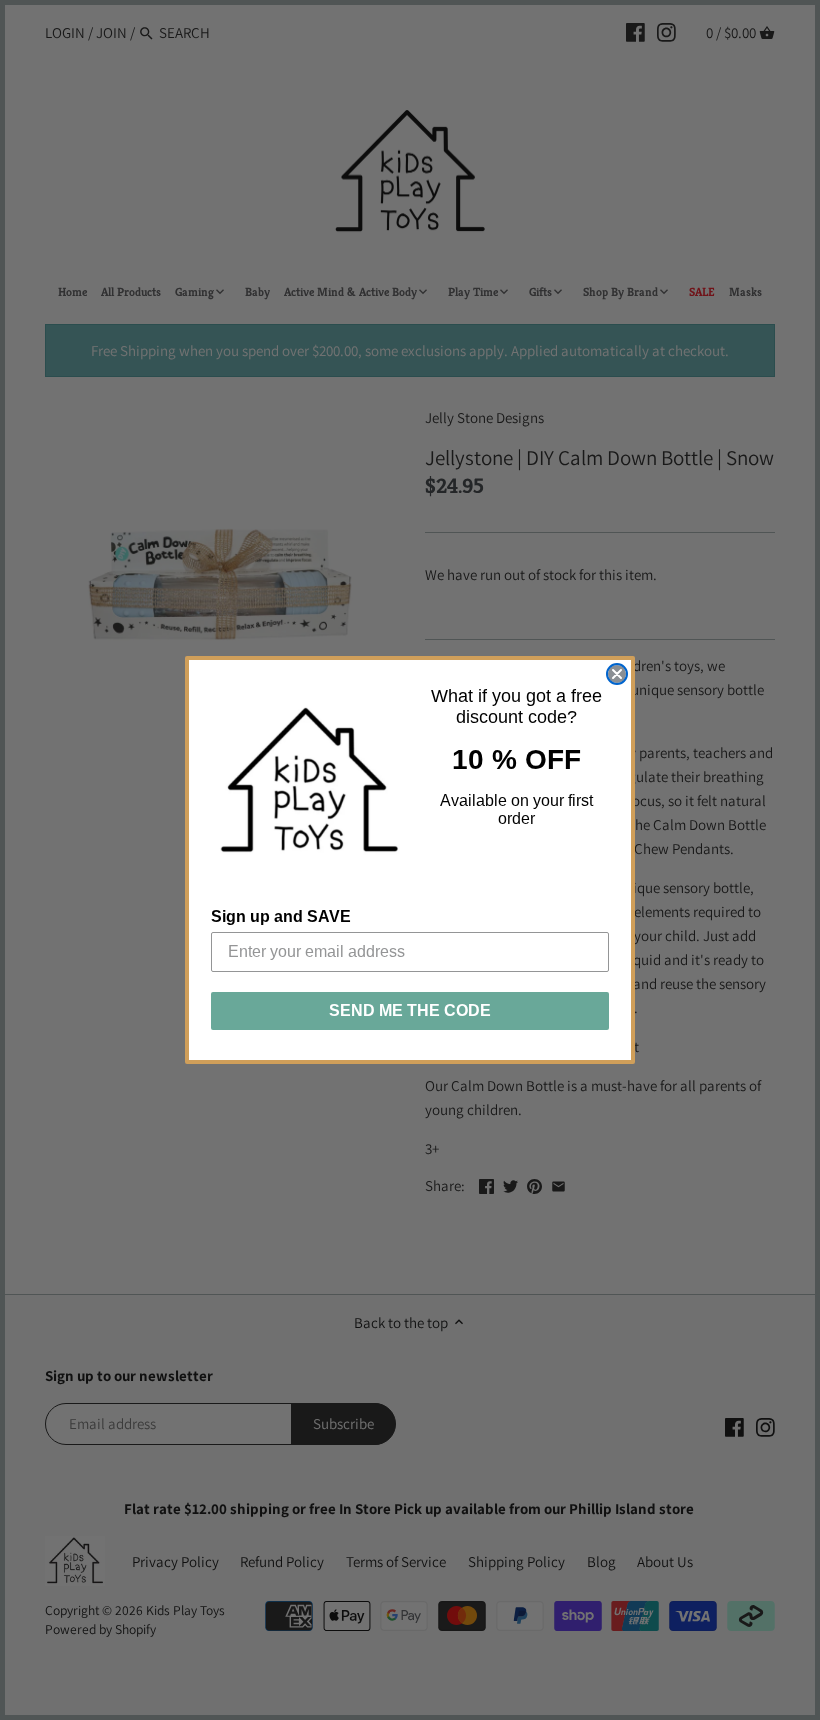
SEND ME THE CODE (410, 1010)
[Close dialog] (617, 674)
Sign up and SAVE (281, 916)
